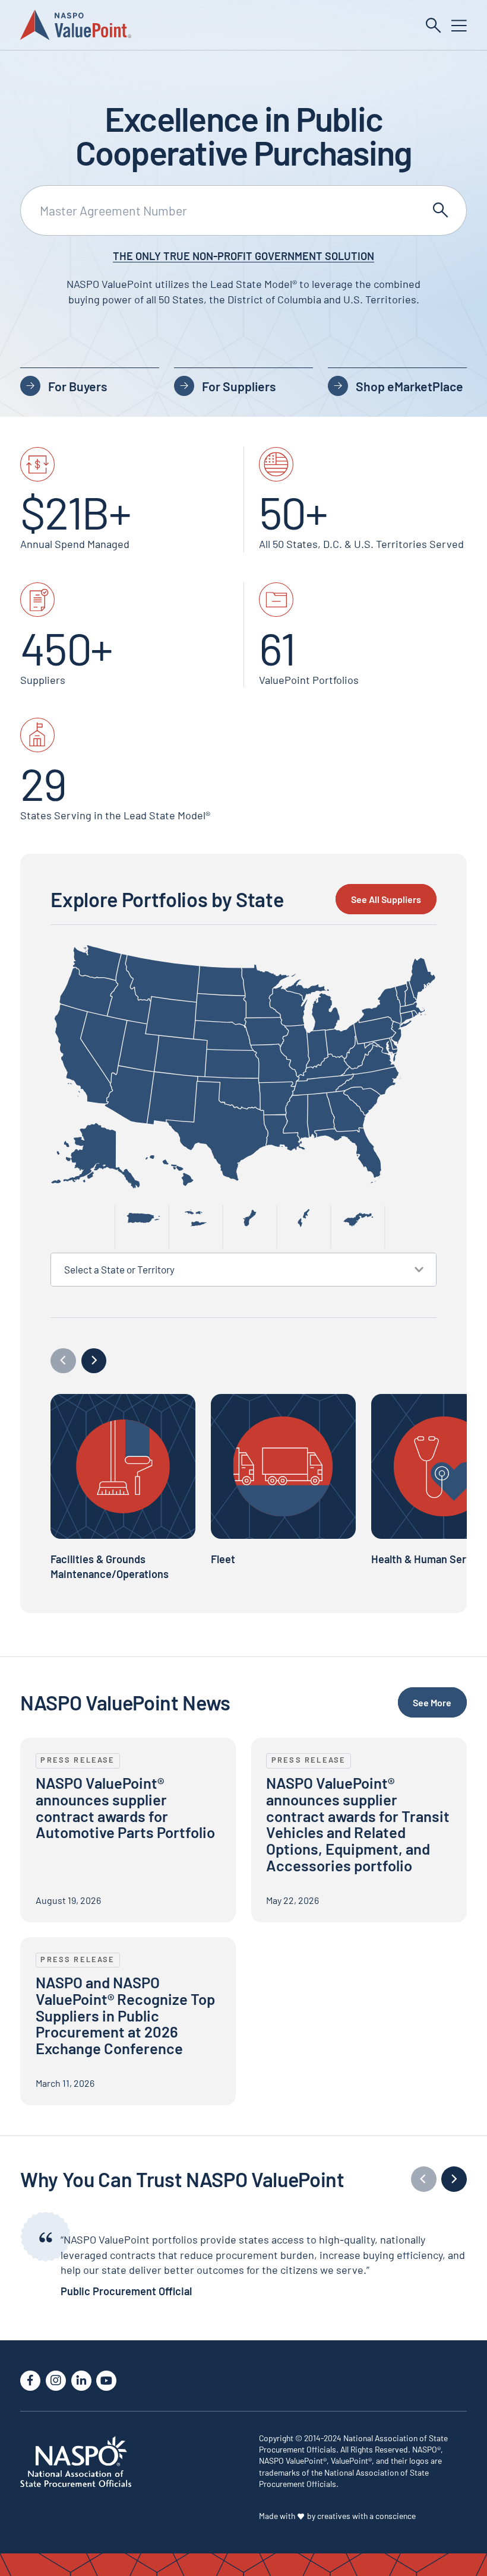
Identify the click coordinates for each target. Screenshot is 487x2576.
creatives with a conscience (366, 2516)
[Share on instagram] (56, 2381)
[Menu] (459, 26)
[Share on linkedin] (81, 2381)
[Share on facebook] (30, 2381)
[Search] (434, 26)
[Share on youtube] (106, 2381)
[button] (94, 1361)
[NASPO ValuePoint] (76, 24)
